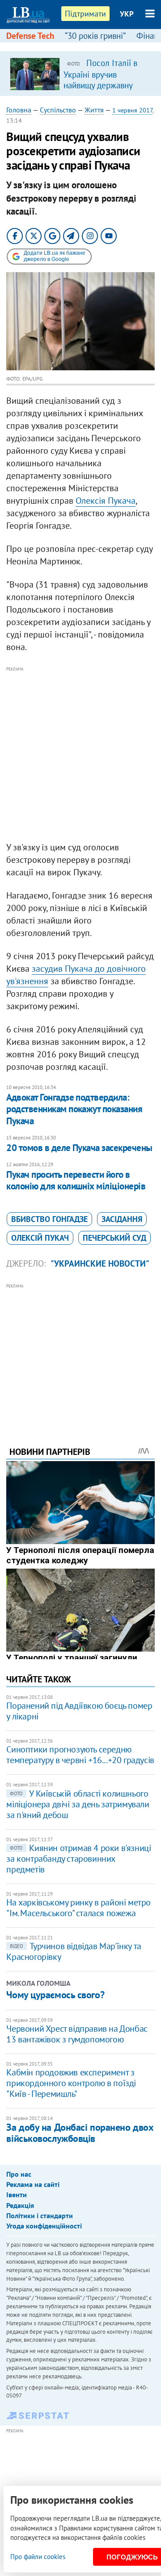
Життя (94, 110)
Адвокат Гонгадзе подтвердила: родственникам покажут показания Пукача (74, 1109)
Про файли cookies (38, 2557)
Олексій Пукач (40, 1238)
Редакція (20, 2205)
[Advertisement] (80, 754)
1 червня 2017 (132, 110)
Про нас (19, 2174)
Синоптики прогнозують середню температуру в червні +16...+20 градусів (80, 1755)
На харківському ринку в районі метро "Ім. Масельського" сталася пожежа (78, 1908)
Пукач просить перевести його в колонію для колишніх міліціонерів (76, 1180)
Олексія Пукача (106, 501)
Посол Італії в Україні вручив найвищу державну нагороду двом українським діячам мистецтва (100, 90)
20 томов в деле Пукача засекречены (79, 1148)
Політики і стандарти (40, 2216)
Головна (19, 110)
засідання (122, 1219)
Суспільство (58, 110)
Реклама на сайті (33, 2184)
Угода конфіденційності (44, 2226)
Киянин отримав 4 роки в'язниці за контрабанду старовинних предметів (78, 1859)
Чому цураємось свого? (55, 1995)
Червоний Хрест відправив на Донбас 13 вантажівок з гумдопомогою (77, 2034)
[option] (80, 74)
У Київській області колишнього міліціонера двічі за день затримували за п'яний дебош (78, 1804)
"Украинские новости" (100, 1263)
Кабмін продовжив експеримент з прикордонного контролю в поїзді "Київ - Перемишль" (71, 2083)
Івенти (17, 2195)
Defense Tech (30, 36)
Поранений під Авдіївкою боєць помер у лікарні (79, 1711)
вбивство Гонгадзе (49, 1219)
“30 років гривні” (95, 36)
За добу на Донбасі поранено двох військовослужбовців (80, 2133)
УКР (127, 14)
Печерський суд (114, 1238)
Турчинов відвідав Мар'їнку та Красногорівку (74, 1951)
